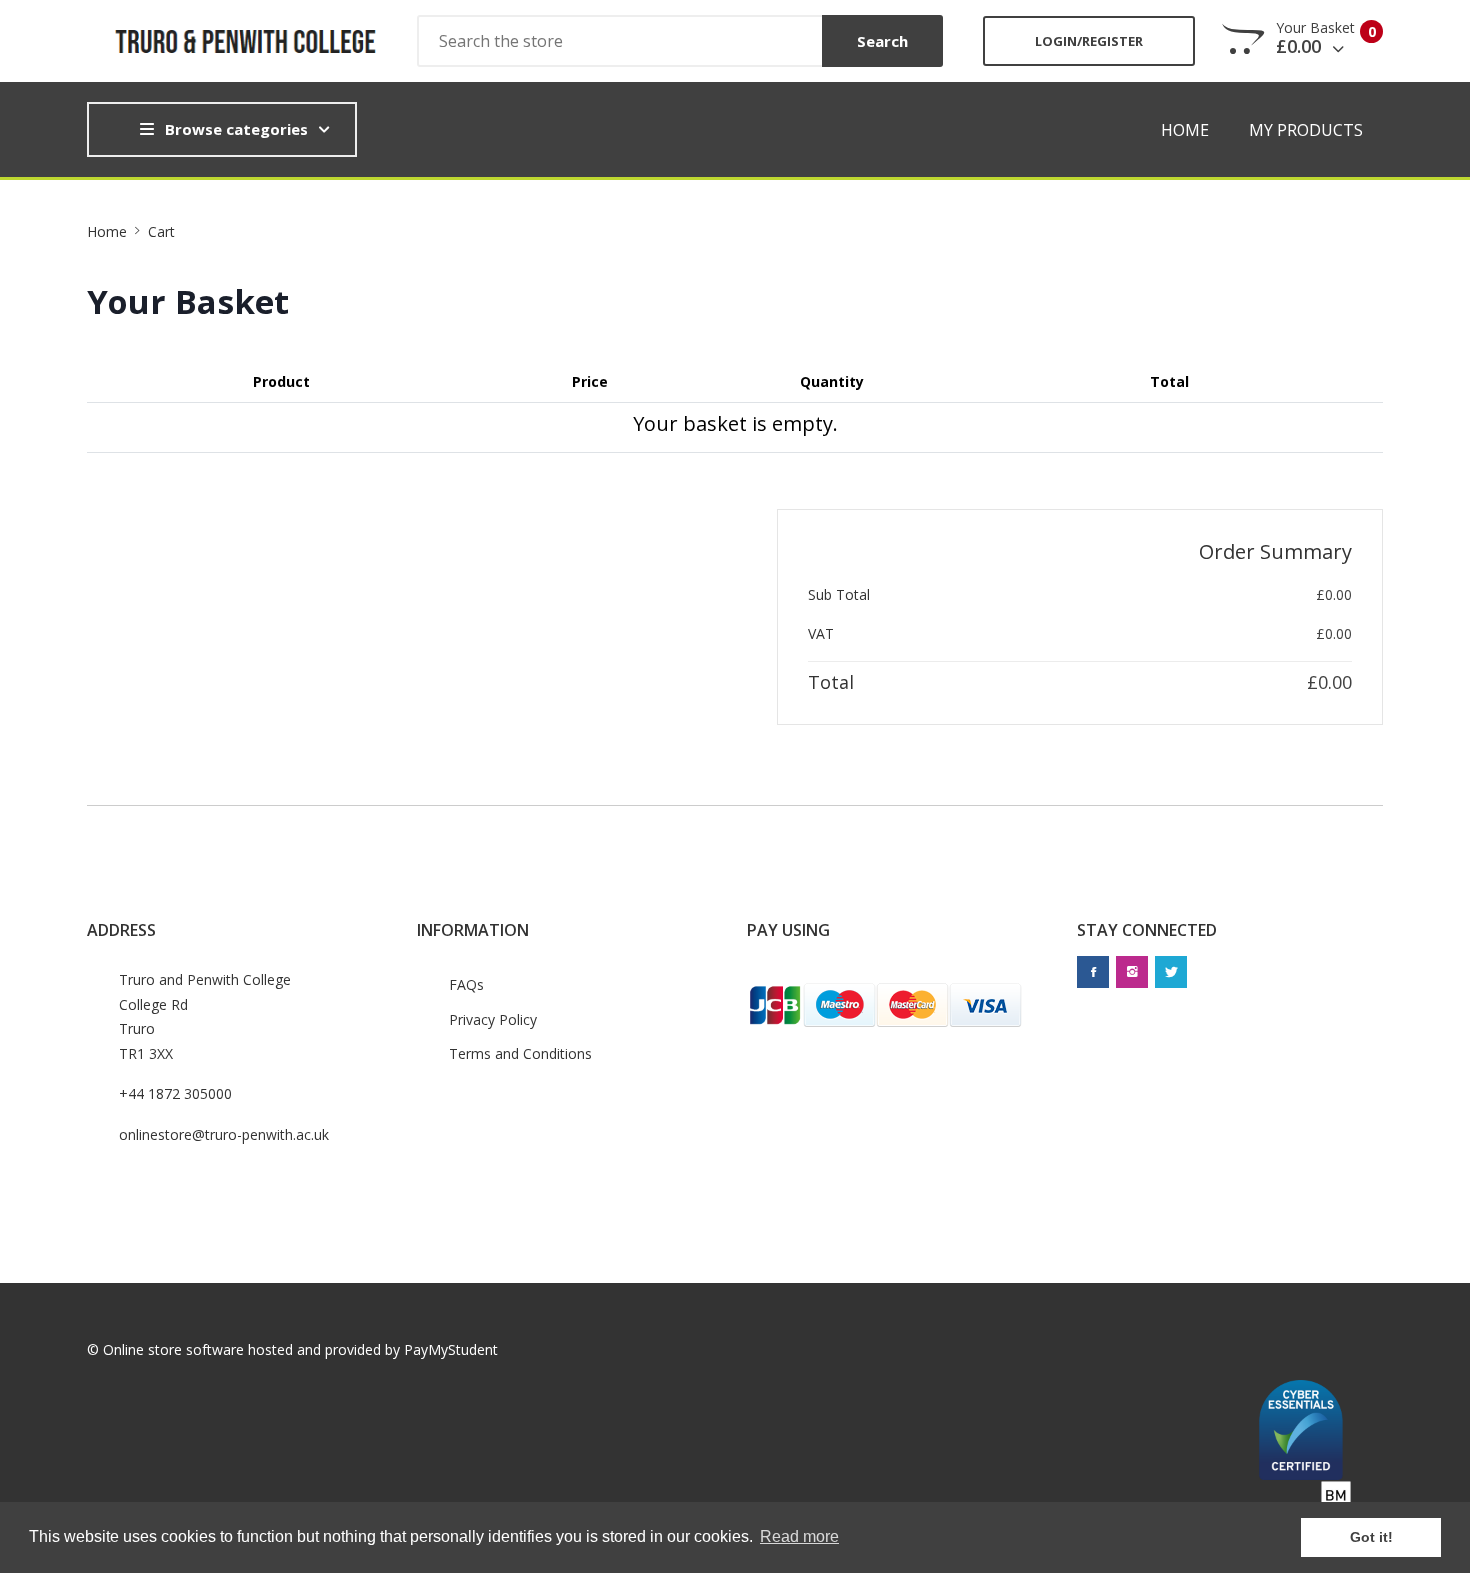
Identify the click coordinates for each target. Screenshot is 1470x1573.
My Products (1306, 130)
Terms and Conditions (520, 1053)
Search (882, 41)
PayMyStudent (451, 1349)
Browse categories (236, 129)
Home (1185, 130)
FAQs (466, 984)
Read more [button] (799, 1536)
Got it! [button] (1371, 1537)
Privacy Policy (493, 1019)
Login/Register (1089, 41)
